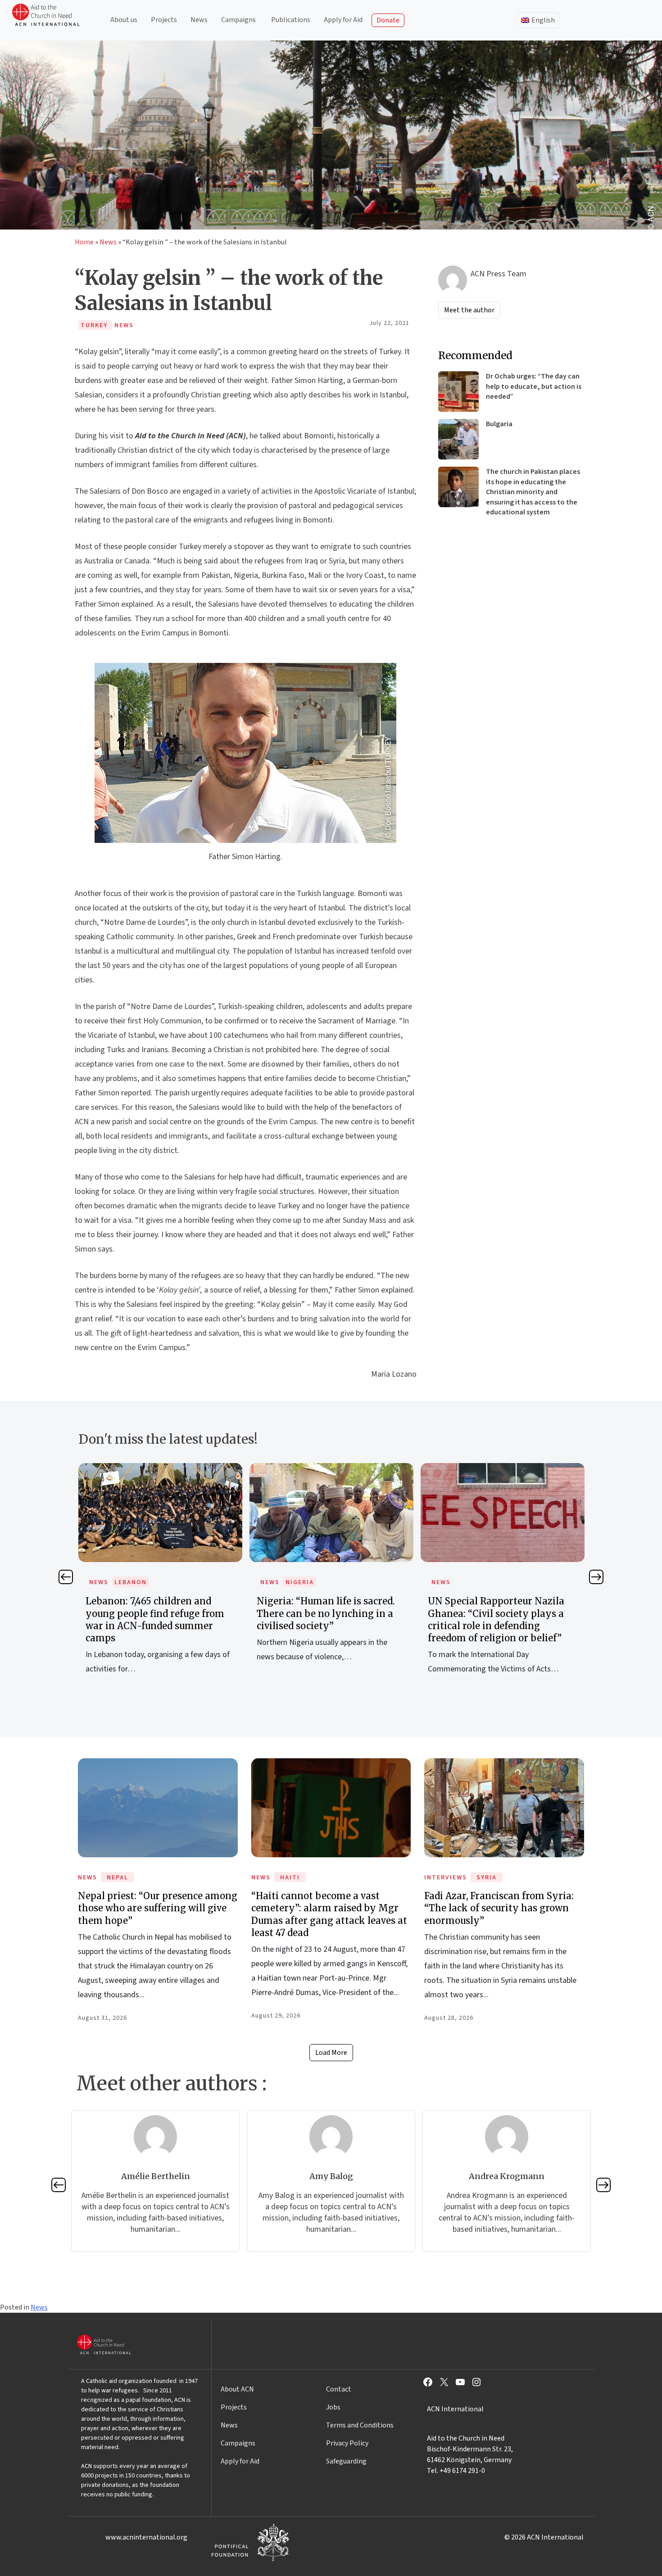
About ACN (237, 2389)
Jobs (333, 2407)
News (199, 20)
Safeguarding (346, 2461)
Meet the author (469, 310)
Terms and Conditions (360, 2425)
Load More (331, 2053)
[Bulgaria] (458, 439)
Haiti (290, 1878)
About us (124, 20)
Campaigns (238, 20)
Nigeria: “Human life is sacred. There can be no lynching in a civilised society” (326, 1613)
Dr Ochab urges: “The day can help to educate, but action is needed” (534, 386)
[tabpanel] (160, 1579)
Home (84, 242)
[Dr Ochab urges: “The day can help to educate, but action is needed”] (458, 392)
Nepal (118, 1878)
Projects (164, 20)
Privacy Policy (347, 2443)
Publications (291, 20)
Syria (487, 1878)
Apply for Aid (343, 20)
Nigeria (300, 1582)
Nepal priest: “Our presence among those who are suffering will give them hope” (158, 1908)
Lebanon (131, 1582)
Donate (388, 20)
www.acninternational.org (146, 2537)
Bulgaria (499, 424)
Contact (339, 2389)
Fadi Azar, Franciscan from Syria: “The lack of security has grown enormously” (499, 1908)
